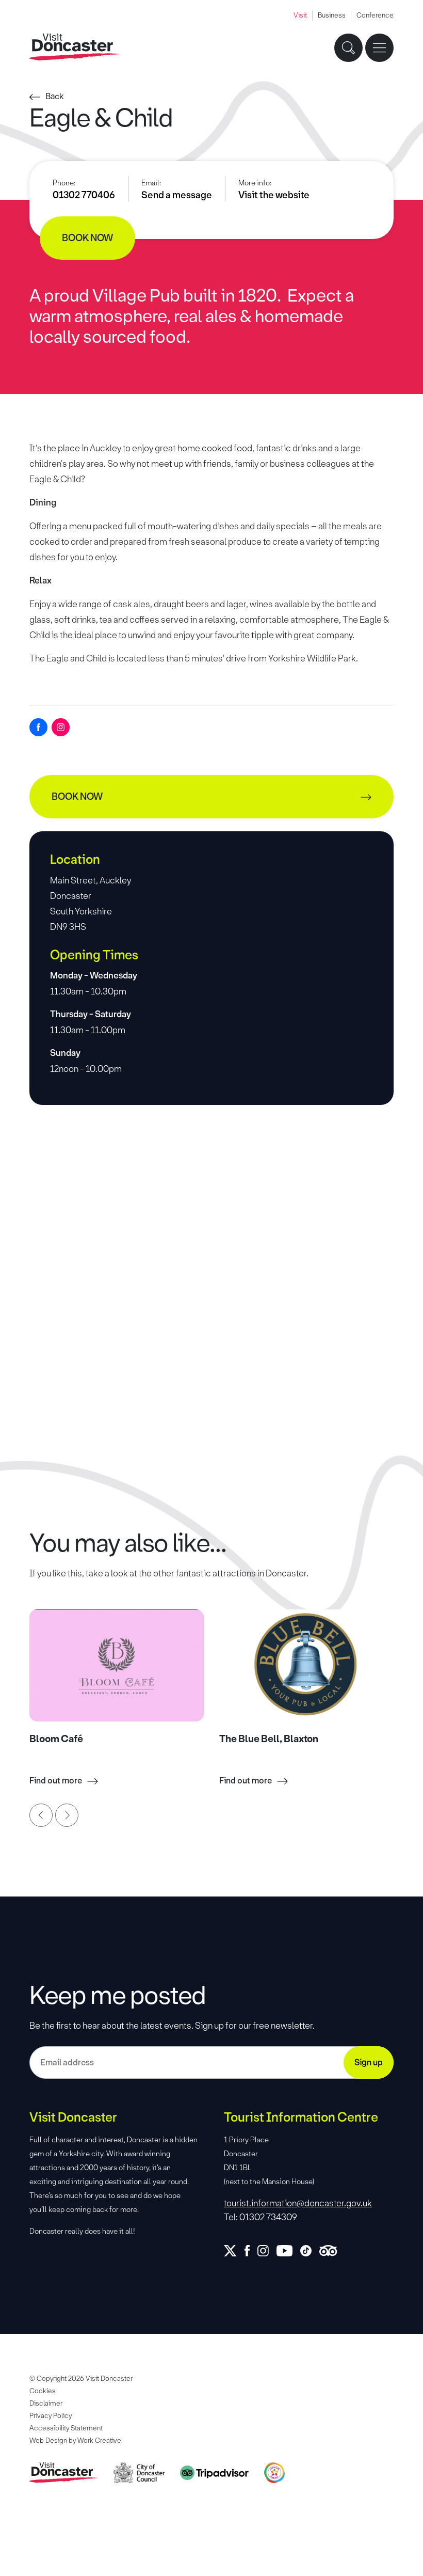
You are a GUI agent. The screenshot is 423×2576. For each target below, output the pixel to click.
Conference (375, 15)
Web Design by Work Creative (75, 2440)
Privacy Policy (51, 2416)
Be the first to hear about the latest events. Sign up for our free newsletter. (172, 2026)
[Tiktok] (310, 2251)
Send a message (177, 195)
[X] (234, 2251)
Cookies (43, 2391)
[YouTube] (288, 2251)
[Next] (67, 1815)
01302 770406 (84, 195)
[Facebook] (38, 727)
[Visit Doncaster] (75, 47)
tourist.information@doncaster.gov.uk (298, 2203)
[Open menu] (379, 48)
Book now (87, 238)
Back (55, 96)
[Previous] (41, 1815)
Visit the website (274, 195)
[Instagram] (61, 727)
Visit (300, 15)
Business (332, 15)
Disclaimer (46, 2403)
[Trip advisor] (332, 2251)
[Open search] (348, 48)
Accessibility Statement (66, 2428)
